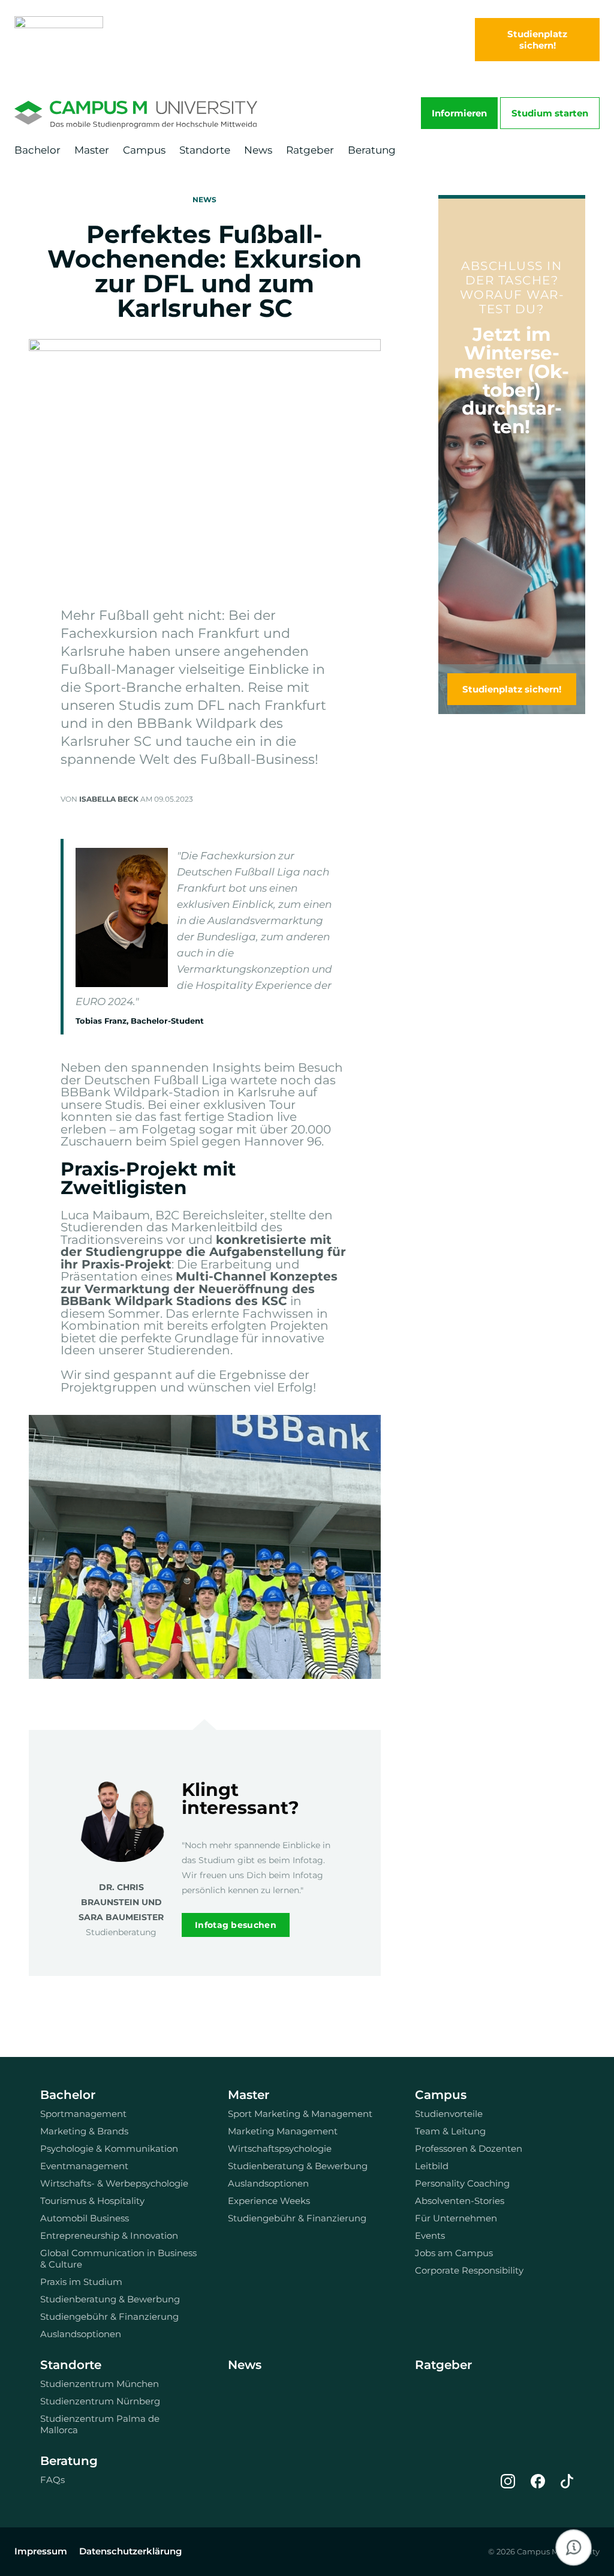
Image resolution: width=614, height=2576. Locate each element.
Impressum (41, 2551)
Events (430, 2235)
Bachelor (37, 150)
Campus (144, 150)
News (258, 150)
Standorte (205, 150)
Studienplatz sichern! (512, 689)
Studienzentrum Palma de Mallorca (100, 2424)
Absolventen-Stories (460, 2201)
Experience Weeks (269, 2201)
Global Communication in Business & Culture (118, 2259)
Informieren (459, 113)
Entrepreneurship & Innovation (109, 2235)
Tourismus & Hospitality (92, 2201)
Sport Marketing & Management (300, 2114)
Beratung (372, 150)
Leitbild (432, 2166)
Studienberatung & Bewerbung (110, 2299)
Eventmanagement (84, 2166)
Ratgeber (310, 150)
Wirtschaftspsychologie (280, 2148)
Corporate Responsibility (469, 2270)
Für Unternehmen (456, 2218)
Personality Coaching (462, 2183)
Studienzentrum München (100, 2384)
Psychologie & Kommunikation (109, 2148)
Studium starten (550, 113)
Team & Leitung (450, 2131)
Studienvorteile (449, 2114)
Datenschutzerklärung (130, 2551)
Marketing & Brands (84, 2131)
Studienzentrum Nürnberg (100, 2401)
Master (92, 150)
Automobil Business (85, 2218)
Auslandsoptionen (81, 2334)
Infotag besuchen (236, 1925)
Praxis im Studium (81, 2282)
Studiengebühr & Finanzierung (109, 2316)
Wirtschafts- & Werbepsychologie (114, 2183)
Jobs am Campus (454, 2253)
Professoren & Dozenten (469, 2148)
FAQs (52, 2480)
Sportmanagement (83, 2114)
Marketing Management (283, 2131)
